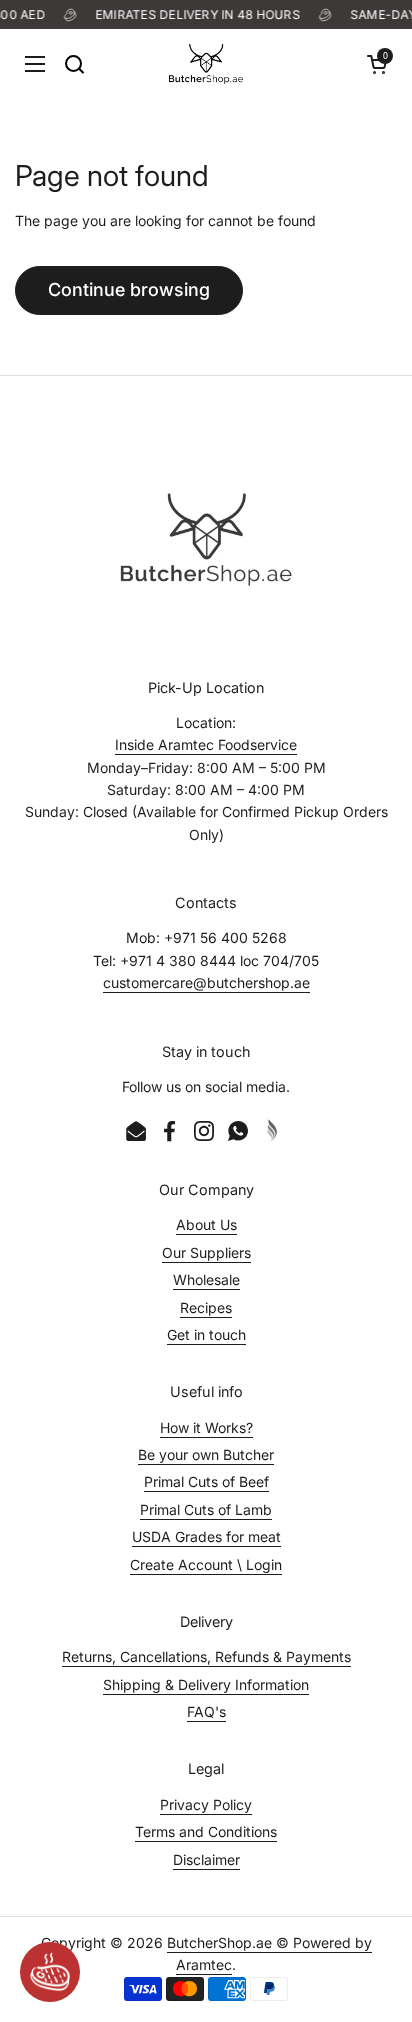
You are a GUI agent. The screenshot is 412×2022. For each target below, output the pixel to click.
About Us (206, 1224)
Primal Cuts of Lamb (206, 1509)
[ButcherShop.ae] (206, 64)
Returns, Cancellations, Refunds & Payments (206, 1656)
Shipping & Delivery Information (206, 1684)
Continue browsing (129, 289)
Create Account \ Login (206, 1564)
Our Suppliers (206, 1252)
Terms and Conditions (206, 1831)
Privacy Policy (206, 1804)
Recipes (206, 1307)
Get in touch (206, 1334)
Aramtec (204, 1964)
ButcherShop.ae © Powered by (269, 1942)
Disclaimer (206, 1859)
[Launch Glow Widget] (50, 1972)
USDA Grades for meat (206, 1536)
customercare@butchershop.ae (206, 982)
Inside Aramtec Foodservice (206, 744)
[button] (377, 64)
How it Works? (206, 1427)
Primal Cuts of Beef (206, 1481)
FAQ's (206, 1711)
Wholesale (206, 1279)
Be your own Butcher (206, 1454)
